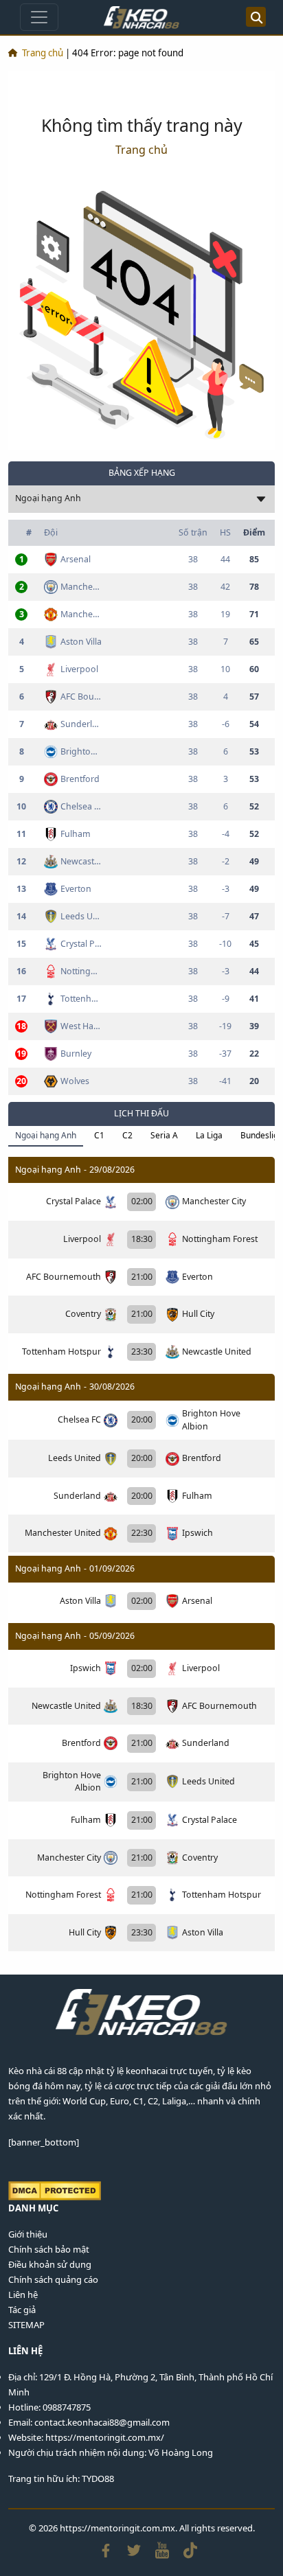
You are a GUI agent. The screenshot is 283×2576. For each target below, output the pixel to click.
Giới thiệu (28, 2234)
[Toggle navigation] (39, 17)
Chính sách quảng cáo (53, 2279)
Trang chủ (43, 53)
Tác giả (22, 2310)
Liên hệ (23, 2295)
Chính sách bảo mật (49, 2249)
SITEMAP (26, 2325)
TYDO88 (98, 2479)
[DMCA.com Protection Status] (55, 2190)
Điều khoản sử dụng (50, 2264)
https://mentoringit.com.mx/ (105, 2437)
